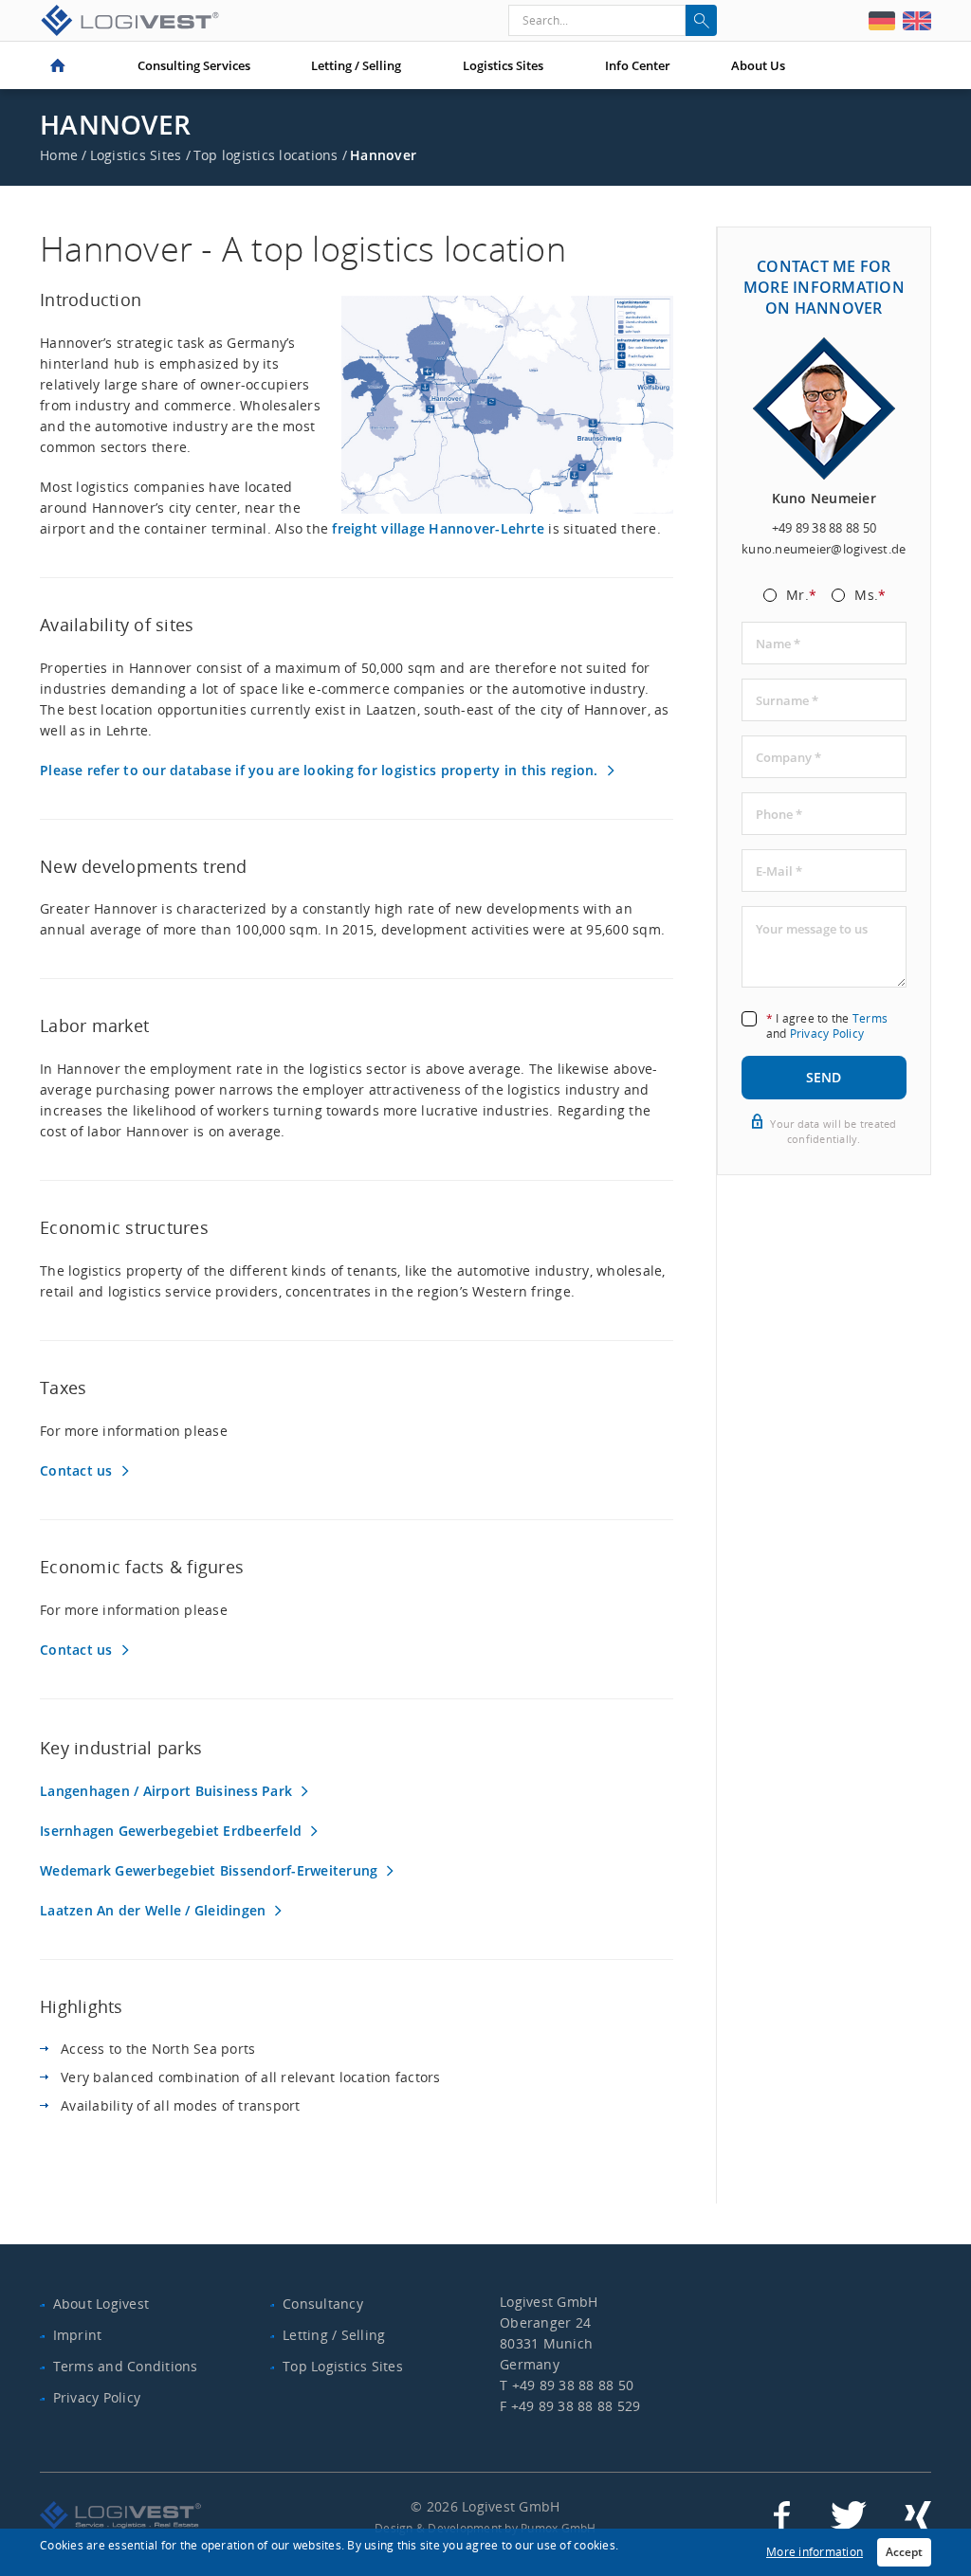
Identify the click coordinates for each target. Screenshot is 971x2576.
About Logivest (101, 2304)
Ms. (870, 596)
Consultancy (323, 2304)
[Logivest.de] (882, 21)
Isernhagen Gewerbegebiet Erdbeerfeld (171, 1831)
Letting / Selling (356, 65)
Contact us (76, 1470)
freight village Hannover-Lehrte (438, 528)
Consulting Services (194, 65)
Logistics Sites (503, 65)
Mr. (801, 596)
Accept (904, 2552)
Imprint (78, 2335)
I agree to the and (827, 1026)
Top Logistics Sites (343, 2366)
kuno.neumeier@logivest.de (824, 549)
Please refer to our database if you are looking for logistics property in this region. (319, 770)
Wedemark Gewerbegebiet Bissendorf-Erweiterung (209, 1870)
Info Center (638, 65)
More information (815, 2552)
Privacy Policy (827, 1034)
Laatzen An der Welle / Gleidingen (153, 1910)
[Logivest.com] (917, 21)
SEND (824, 1077)
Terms (870, 1018)
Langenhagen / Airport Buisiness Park (166, 1791)
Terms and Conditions (126, 2366)
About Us (758, 65)
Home (58, 65)
